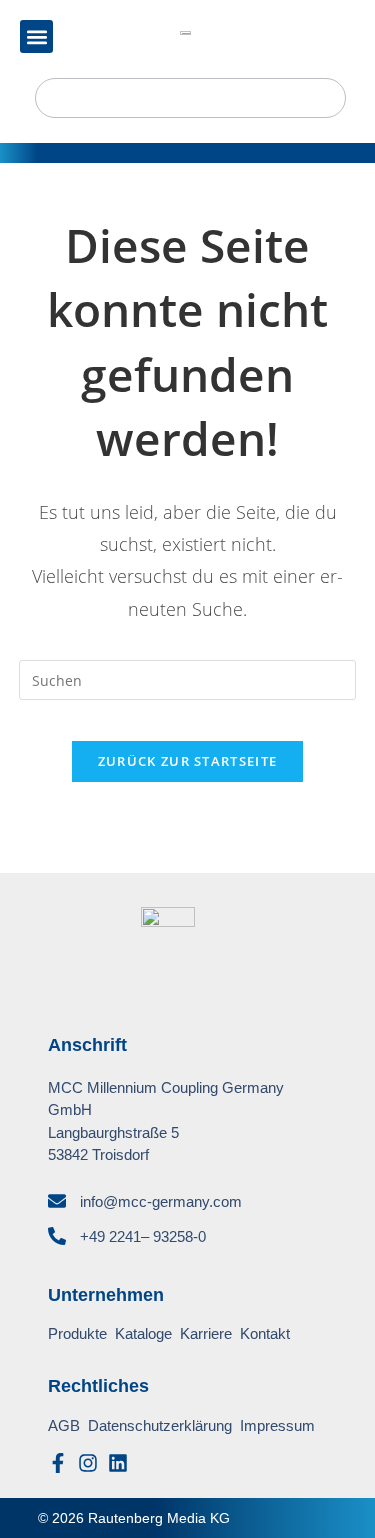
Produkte (77, 1333)
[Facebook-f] (58, 1463)
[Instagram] (88, 1463)
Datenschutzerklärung (160, 1425)
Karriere (206, 1333)
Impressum (277, 1425)
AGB (64, 1425)
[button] (36, 36)
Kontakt (265, 1333)
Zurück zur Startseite (187, 761)
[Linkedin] (118, 1463)
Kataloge (143, 1333)
